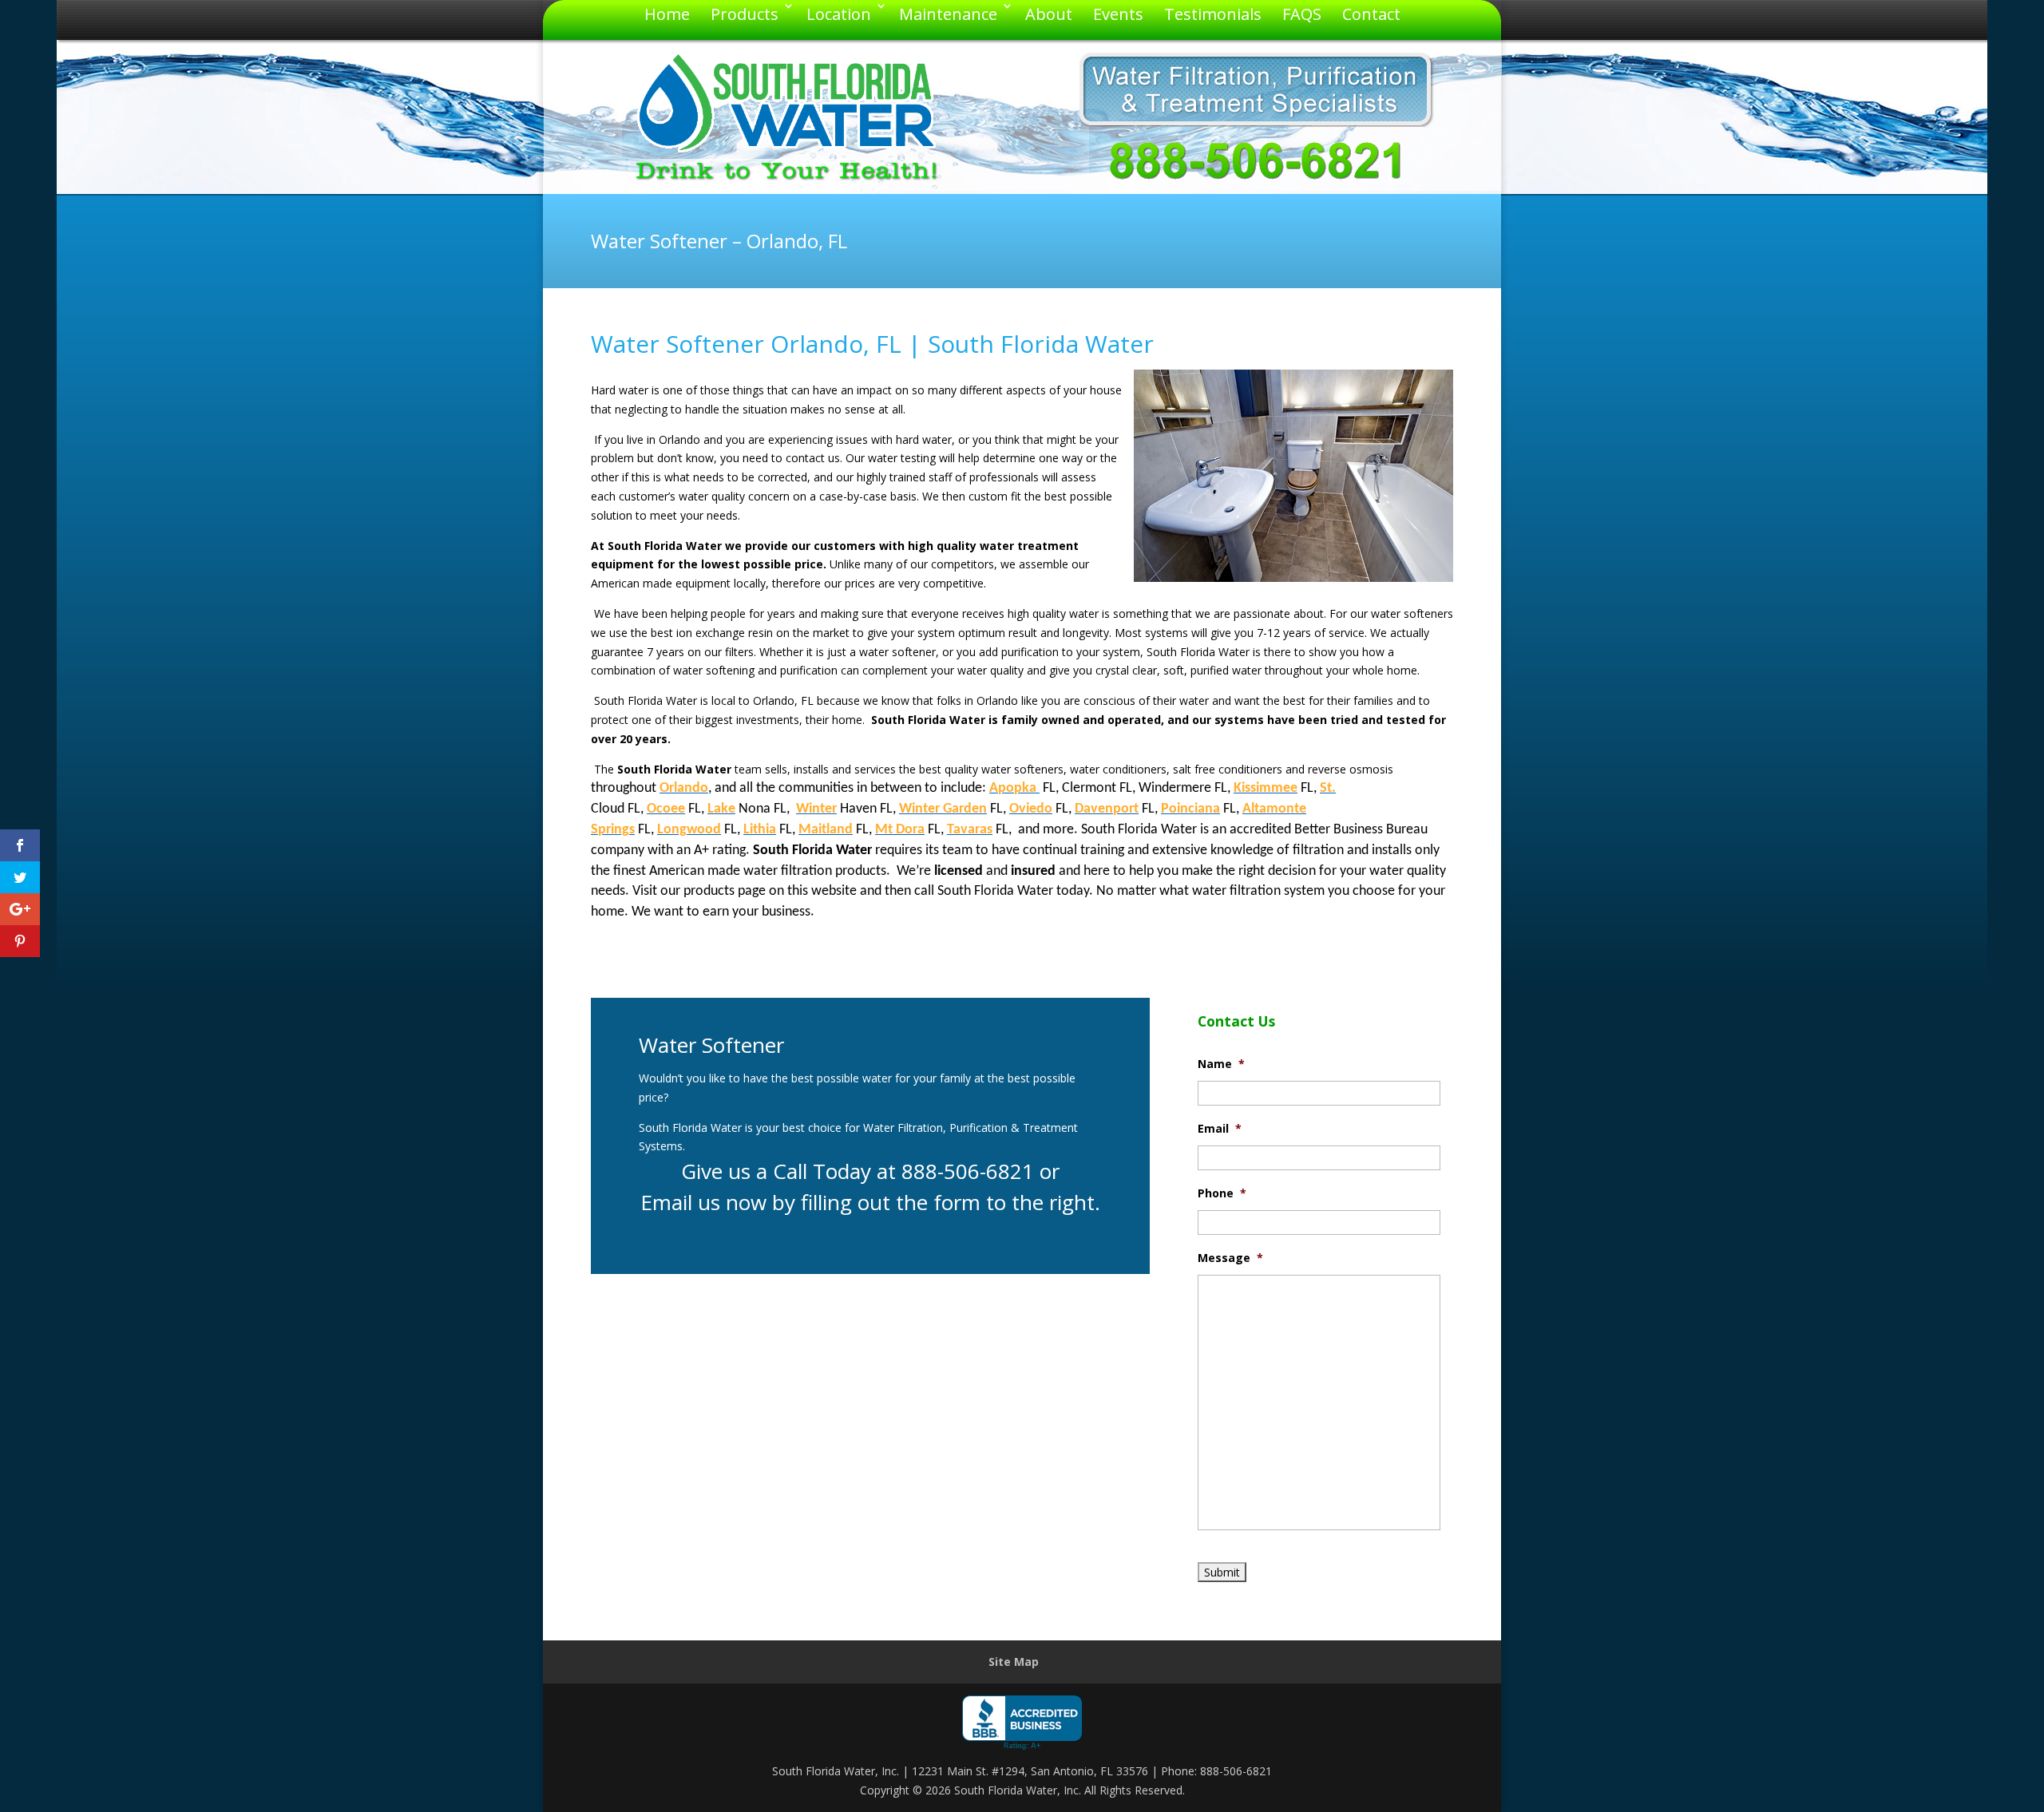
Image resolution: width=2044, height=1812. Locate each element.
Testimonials (1213, 14)
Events (1118, 14)
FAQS (1302, 14)
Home (667, 14)
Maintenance (948, 14)
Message (1230, 1258)
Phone (1222, 1193)
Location (839, 14)
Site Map (1014, 1662)
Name (1221, 1064)
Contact (1371, 14)
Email (1220, 1129)
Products (745, 14)
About (1049, 14)
